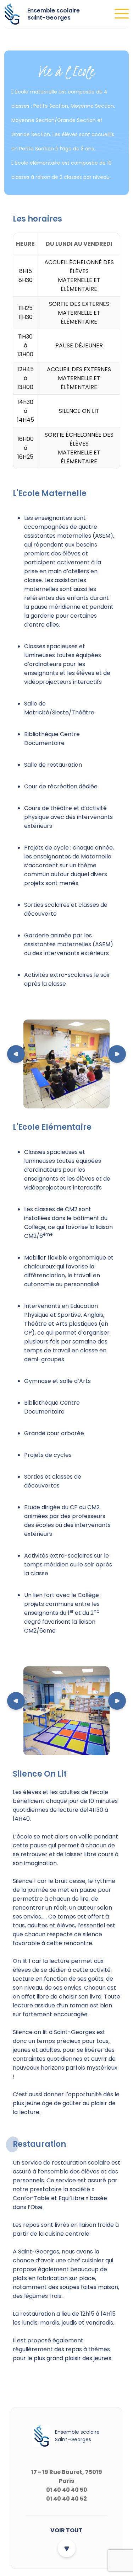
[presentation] (16, 1055)
